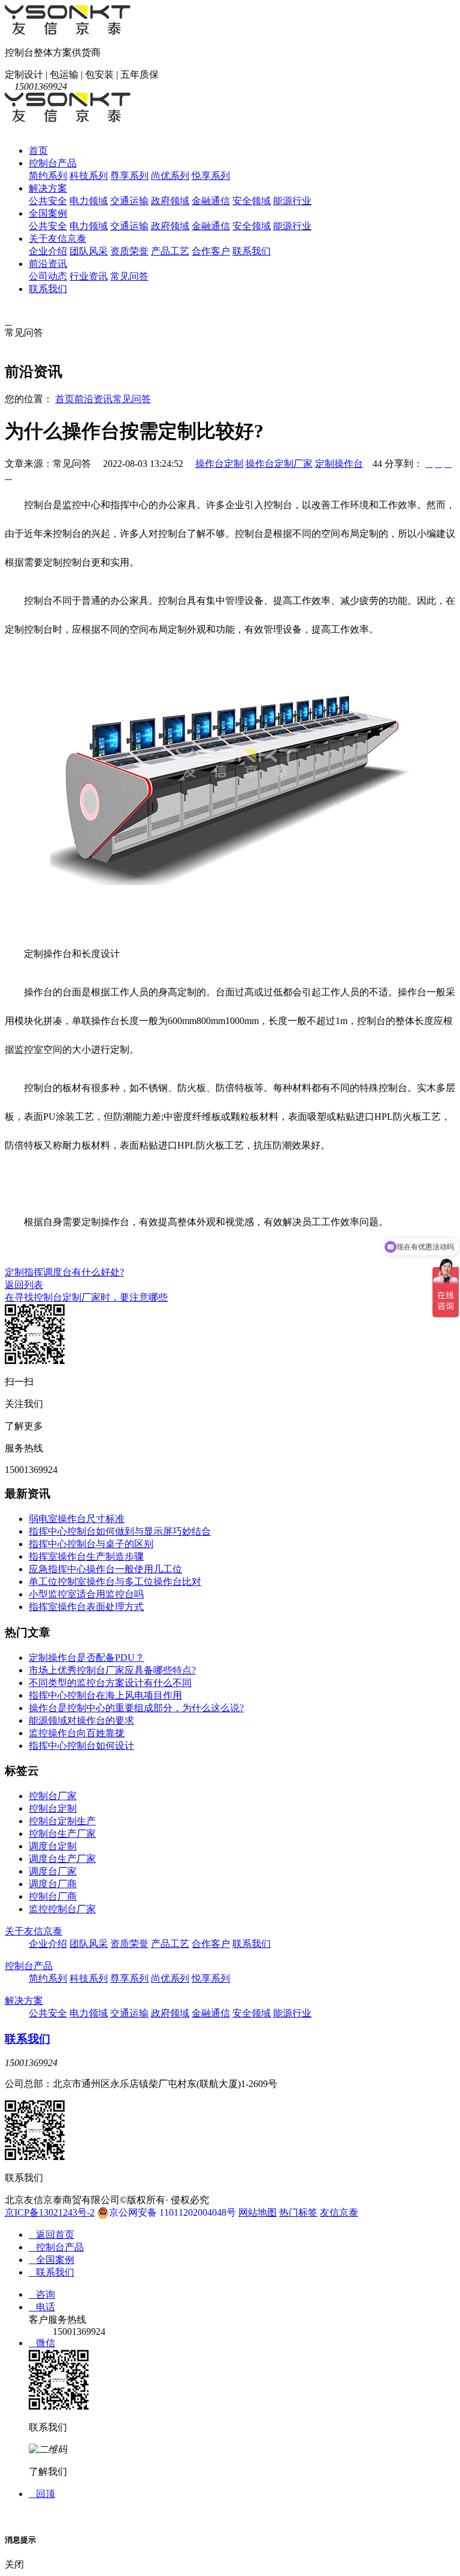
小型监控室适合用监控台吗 (86, 1594)
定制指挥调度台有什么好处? (64, 1272)
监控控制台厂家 (62, 1909)
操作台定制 (219, 464)
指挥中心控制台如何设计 (81, 1746)
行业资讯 (89, 276)
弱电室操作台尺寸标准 (77, 1519)
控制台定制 (53, 1808)
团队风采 (89, 251)
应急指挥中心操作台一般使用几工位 (105, 1569)
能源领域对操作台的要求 (81, 1720)
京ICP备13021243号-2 (50, 2212)
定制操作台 (339, 464)
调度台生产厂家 (62, 1859)
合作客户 (211, 251)
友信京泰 (339, 2212)
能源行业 (292, 201)
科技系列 (89, 176)
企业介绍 (48, 251)
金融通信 (211, 201)
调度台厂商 (53, 1884)
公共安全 (48, 201)
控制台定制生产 (62, 1821)
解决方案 (48, 188)
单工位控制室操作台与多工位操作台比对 (115, 1582)
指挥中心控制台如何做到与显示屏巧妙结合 (120, 1531)
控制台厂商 (53, 1896)
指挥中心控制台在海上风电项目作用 (105, 1695)
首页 (38, 151)
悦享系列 (211, 176)
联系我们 (252, 251)
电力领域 (89, 201)
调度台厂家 (53, 1871)
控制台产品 (53, 163)
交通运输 (129, 201)
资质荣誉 (129, 251)
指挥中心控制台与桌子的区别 (91, 1544)
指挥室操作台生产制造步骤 (86, 1556)
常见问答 (129, 276)
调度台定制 (53, 1846)
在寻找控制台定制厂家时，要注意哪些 (86, 1297)
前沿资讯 (48, 264)
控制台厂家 (53, 1796)
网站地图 (258, 2212)
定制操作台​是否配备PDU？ (87, 1658)
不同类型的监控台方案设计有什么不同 (110, 1683)
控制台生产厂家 (62, 1834)
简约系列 (48, 176)
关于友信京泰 (57, 239)
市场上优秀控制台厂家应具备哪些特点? (112, 1670)
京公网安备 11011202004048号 (172, 2212)
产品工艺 (170, 251)
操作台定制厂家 (279, 464)
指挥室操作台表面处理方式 (86, 1607)
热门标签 (298, 2212)
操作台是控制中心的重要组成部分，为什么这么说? (136, 1708)
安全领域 (252, 201)
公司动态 (48, 276)
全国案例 (48, 213)
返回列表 (24, 1285)
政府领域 (170, 201)
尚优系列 (170, 176)
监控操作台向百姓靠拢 (77, 1733)
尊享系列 (129, 176)
